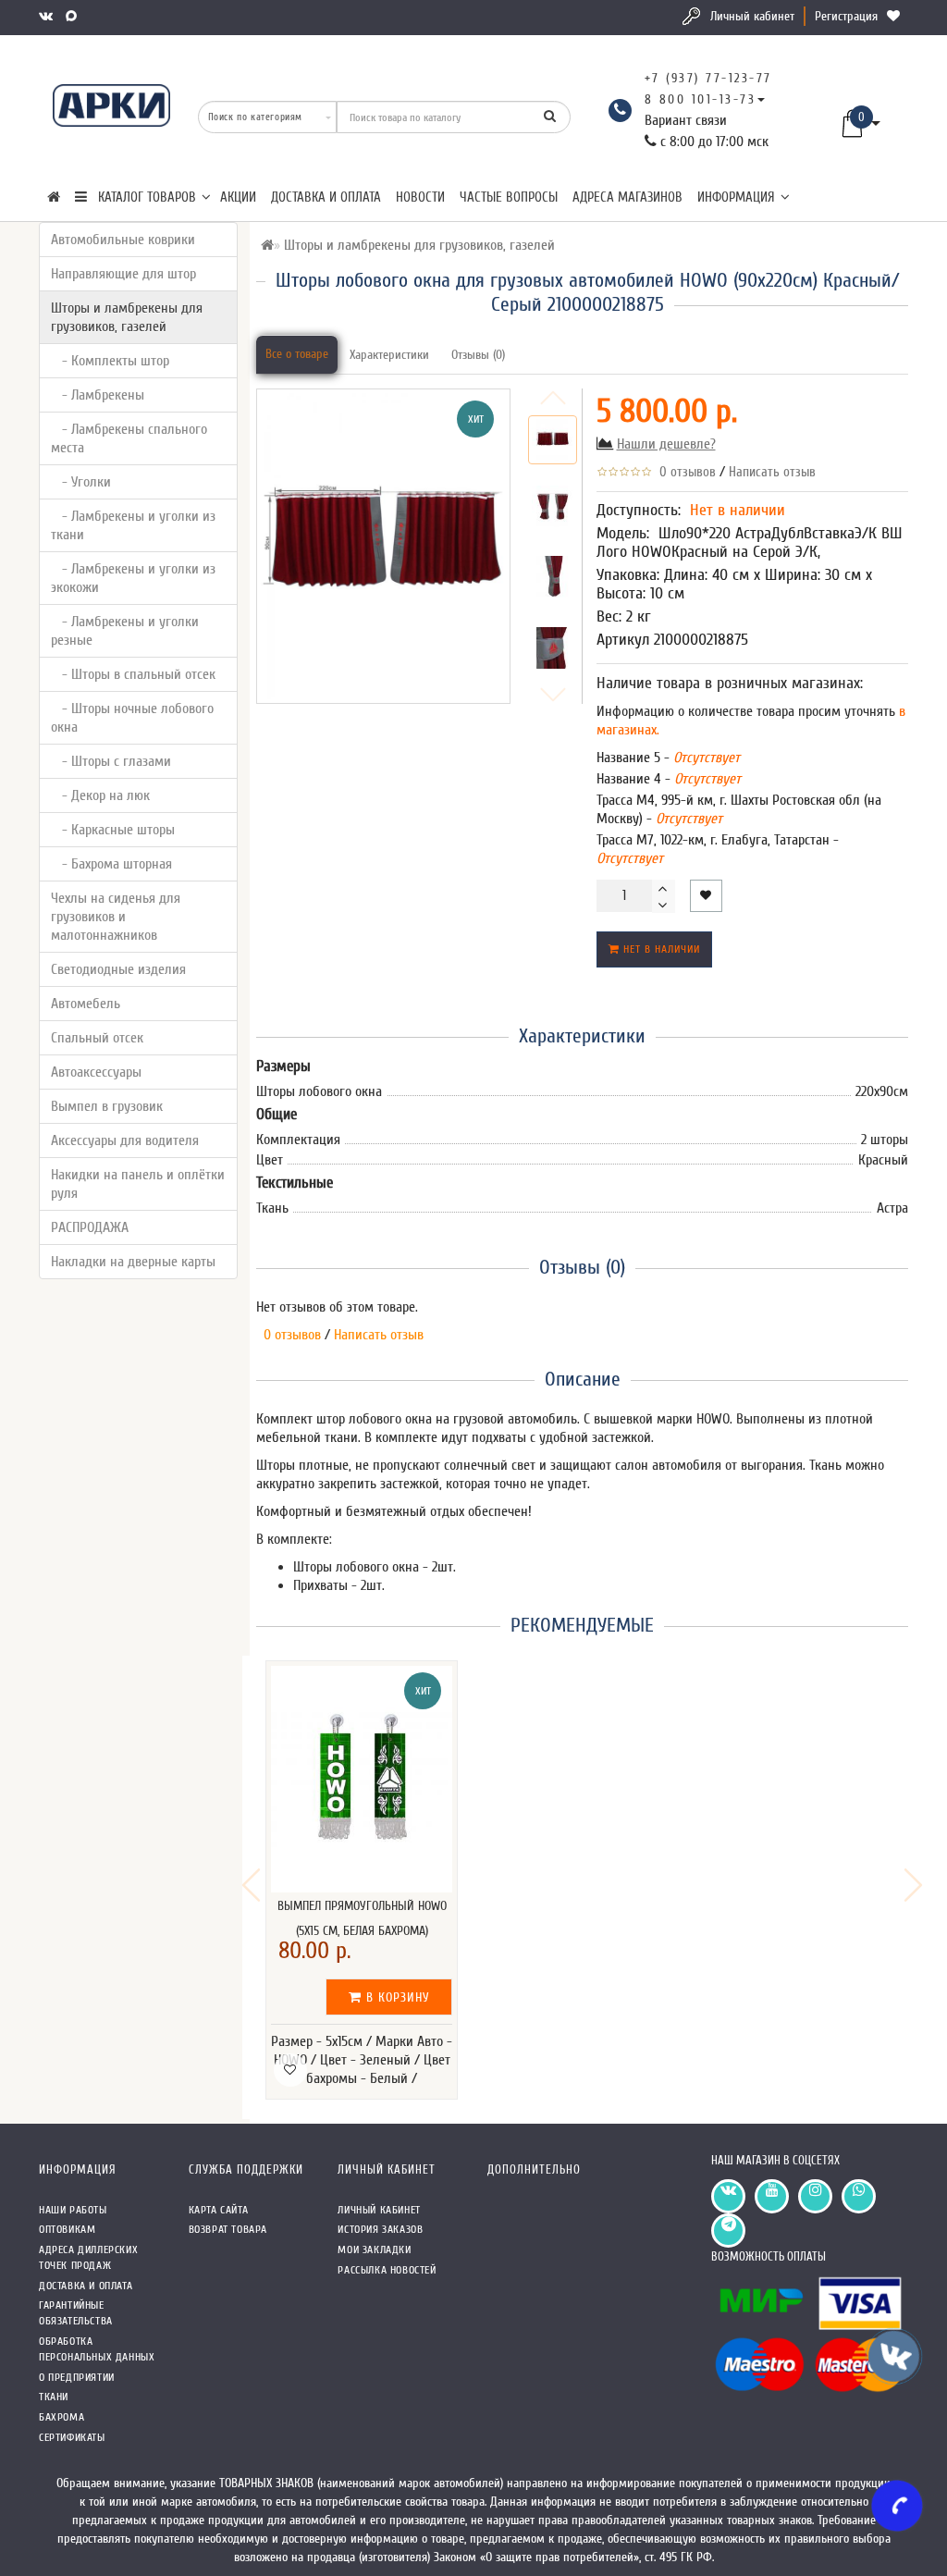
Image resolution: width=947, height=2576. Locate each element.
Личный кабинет (752, 16)
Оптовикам (67, 2229)
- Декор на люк (100, 795)
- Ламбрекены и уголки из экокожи (133, 578)
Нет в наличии (660, 949)
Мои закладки (374, 2249)
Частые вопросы (509, 197)
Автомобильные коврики (123, 240)
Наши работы (73, 2210)
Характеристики (389, 355)
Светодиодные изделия (118, 969)
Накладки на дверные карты (133, 1262)
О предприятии (77, 2377)
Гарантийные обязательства (76, 2313)
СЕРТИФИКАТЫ (72, 2437)
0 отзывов (684, 472)
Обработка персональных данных (97, 2349)
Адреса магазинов (627, 197)
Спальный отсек (97, 1038)
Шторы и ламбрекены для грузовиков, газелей (127, 317)
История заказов (380, 2229)
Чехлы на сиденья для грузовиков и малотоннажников (116, 917)
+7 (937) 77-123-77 (708, 78)
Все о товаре (297, 354)
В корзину (396, 1997)
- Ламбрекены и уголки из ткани (133, 525)
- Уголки (81, 482)
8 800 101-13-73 (701, 99)
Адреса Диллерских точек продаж (88, 2257)
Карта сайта (219, 2210)
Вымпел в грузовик (107, 1106)
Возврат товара (228, 2229)
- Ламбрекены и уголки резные (125, 631)
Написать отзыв (772, 472)
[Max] (73, 16)
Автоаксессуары (96, 1072)
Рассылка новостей (387, 2270)
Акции (238, 197)
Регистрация (846, 16)
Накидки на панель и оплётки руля (138, 1184)
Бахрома (61, 2417)
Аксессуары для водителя (125, 1140)
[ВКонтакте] (48, 16)
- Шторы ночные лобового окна (132, 718)
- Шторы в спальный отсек (133, 674)
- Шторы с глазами (111, 761)
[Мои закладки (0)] (895, 16)
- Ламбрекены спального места (129, 438)
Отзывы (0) (478, 355)
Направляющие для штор (123, 274)
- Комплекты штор (110, 361)
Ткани (54, 2397)
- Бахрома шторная (111, 864)
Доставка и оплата (326, 197)
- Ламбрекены (98, 395)
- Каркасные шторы (113, 830)
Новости (420, 197)
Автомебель (86, 1004)
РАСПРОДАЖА (90, 1227)
